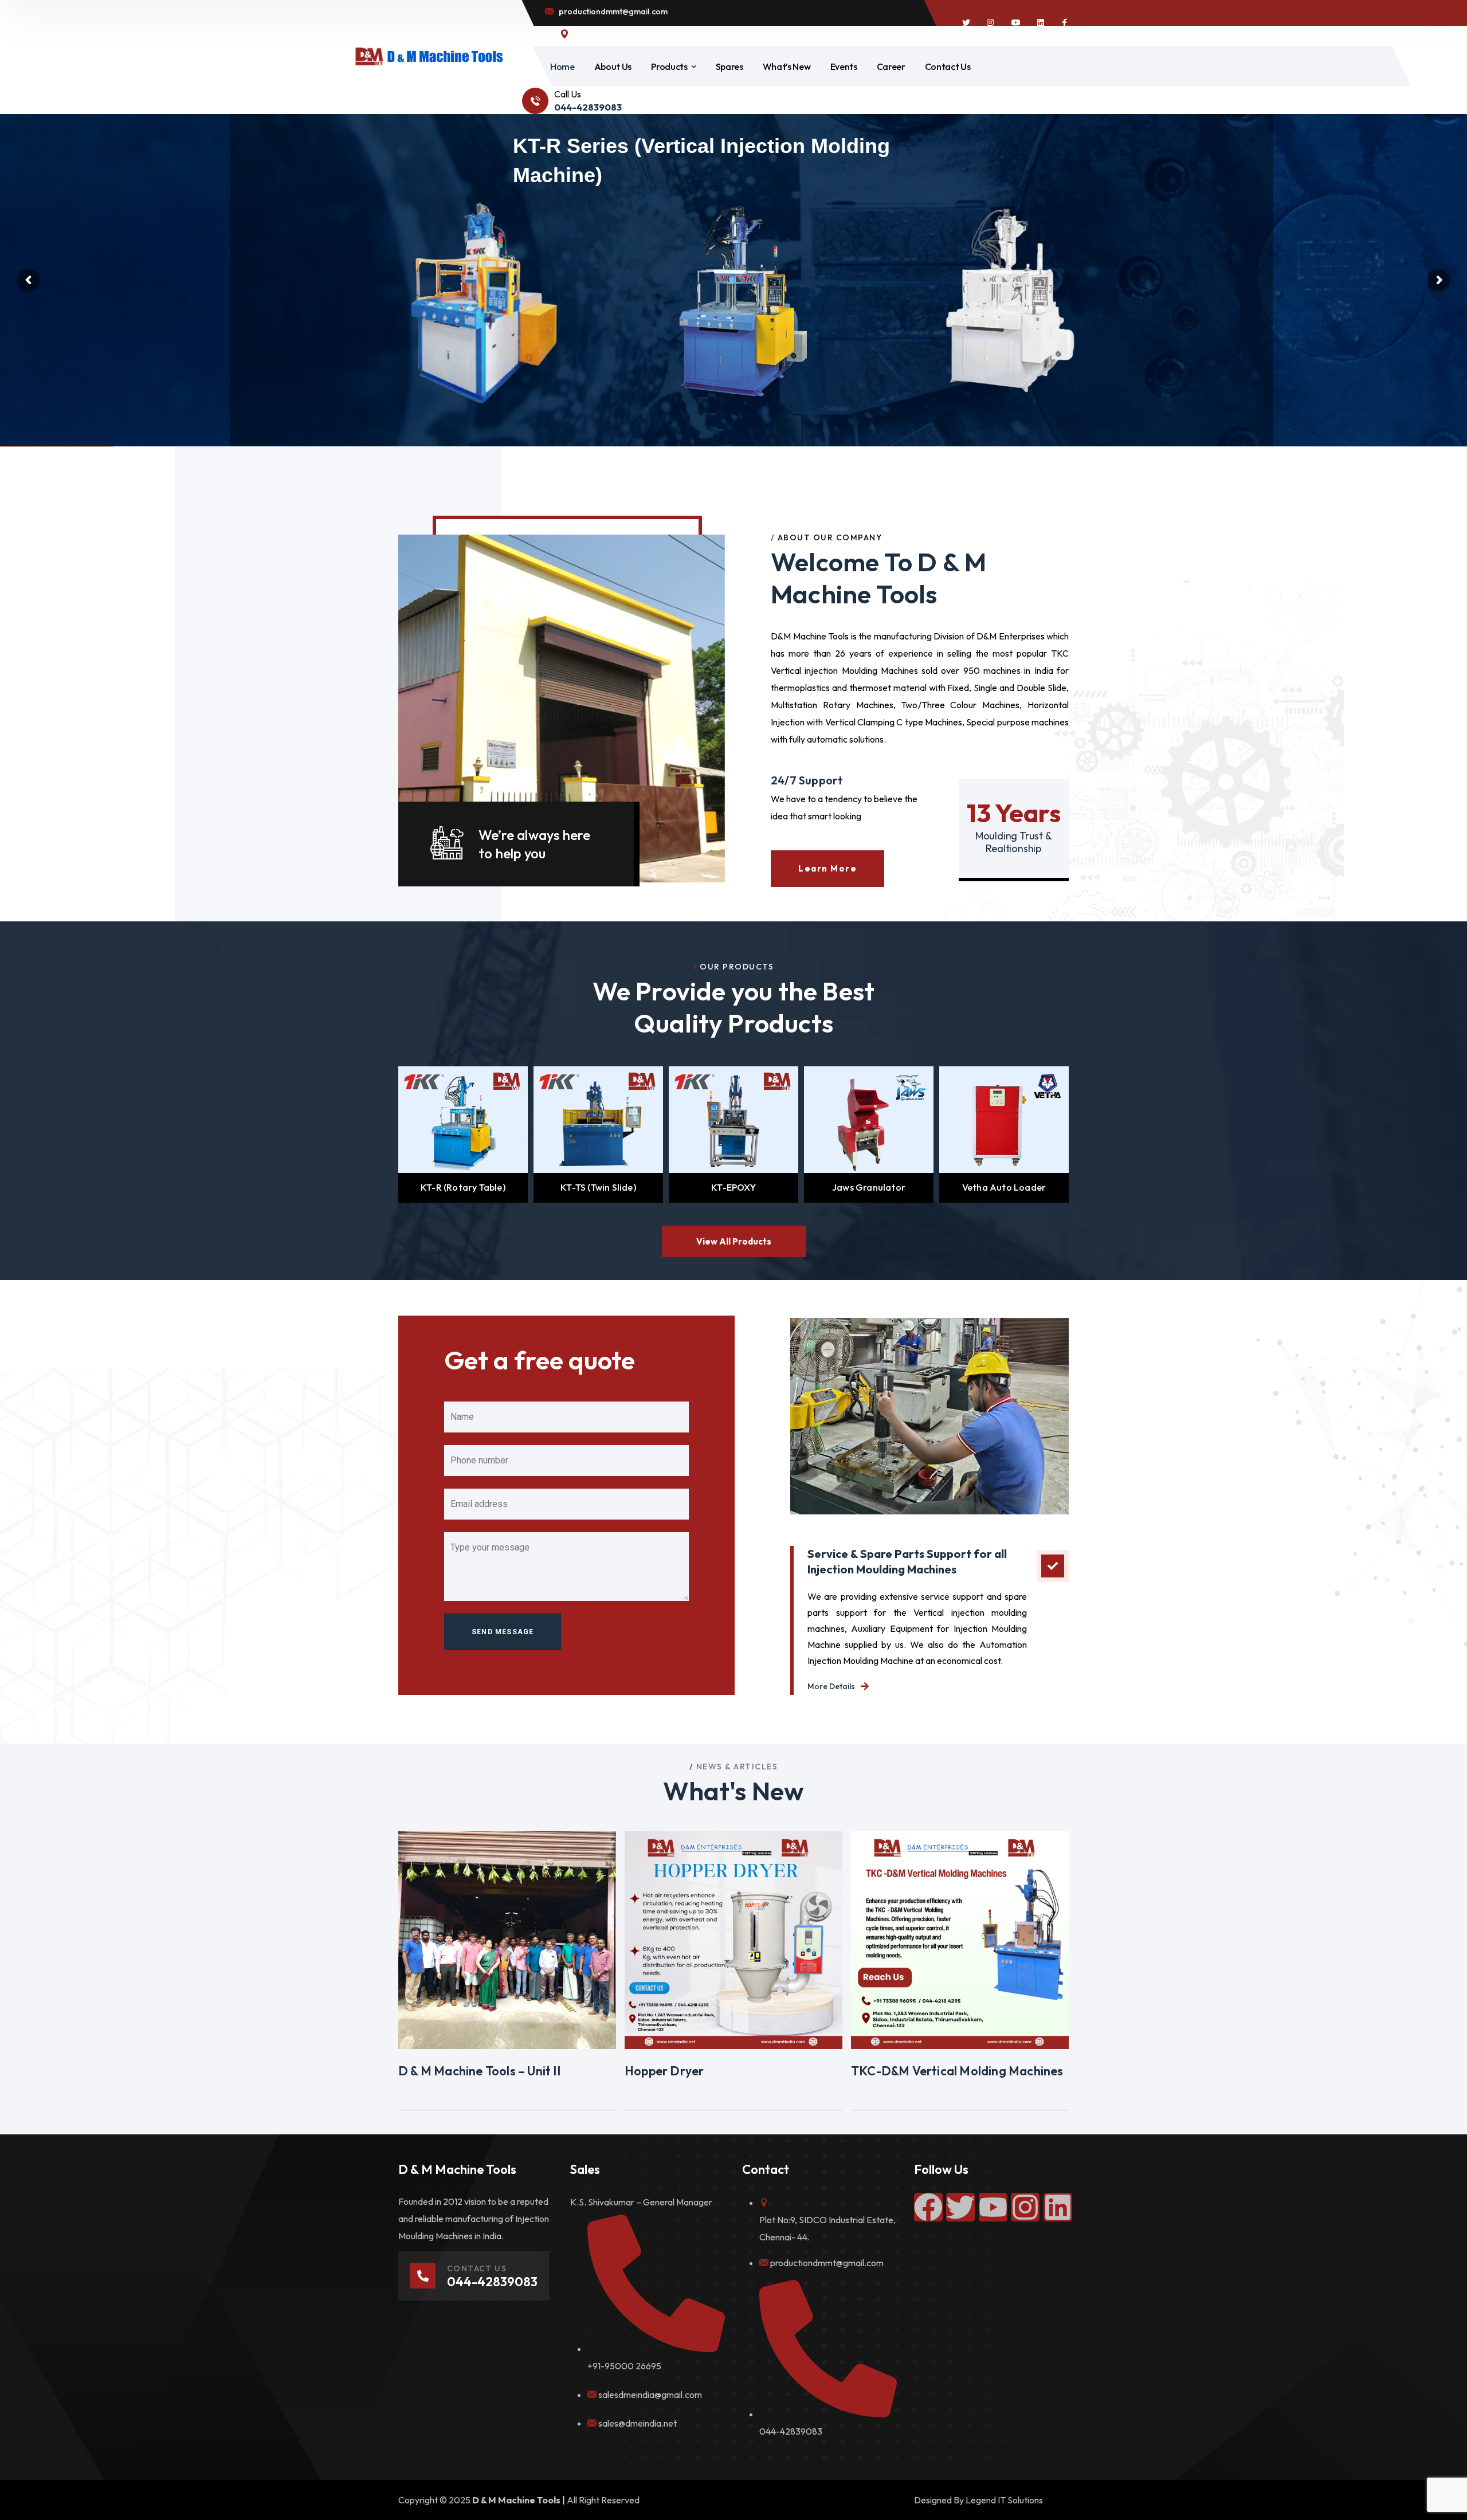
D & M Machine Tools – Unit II (479, 2071)
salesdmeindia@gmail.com (650, 2395)
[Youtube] (993, 2207)
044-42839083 (791, 2431)
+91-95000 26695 (624, 2366)
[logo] (429, 56)
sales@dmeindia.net (638, 2423)
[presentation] (385, 1135)
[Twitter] (960, 2207)
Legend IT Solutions (1004, 2500)
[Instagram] (1025, 2207)
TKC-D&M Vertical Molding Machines (957, 2071)
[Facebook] (928, 2207)
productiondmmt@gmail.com (827, 2263)
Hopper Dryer (664, 2071)
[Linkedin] (1058, 2207)
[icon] (966, 23)
